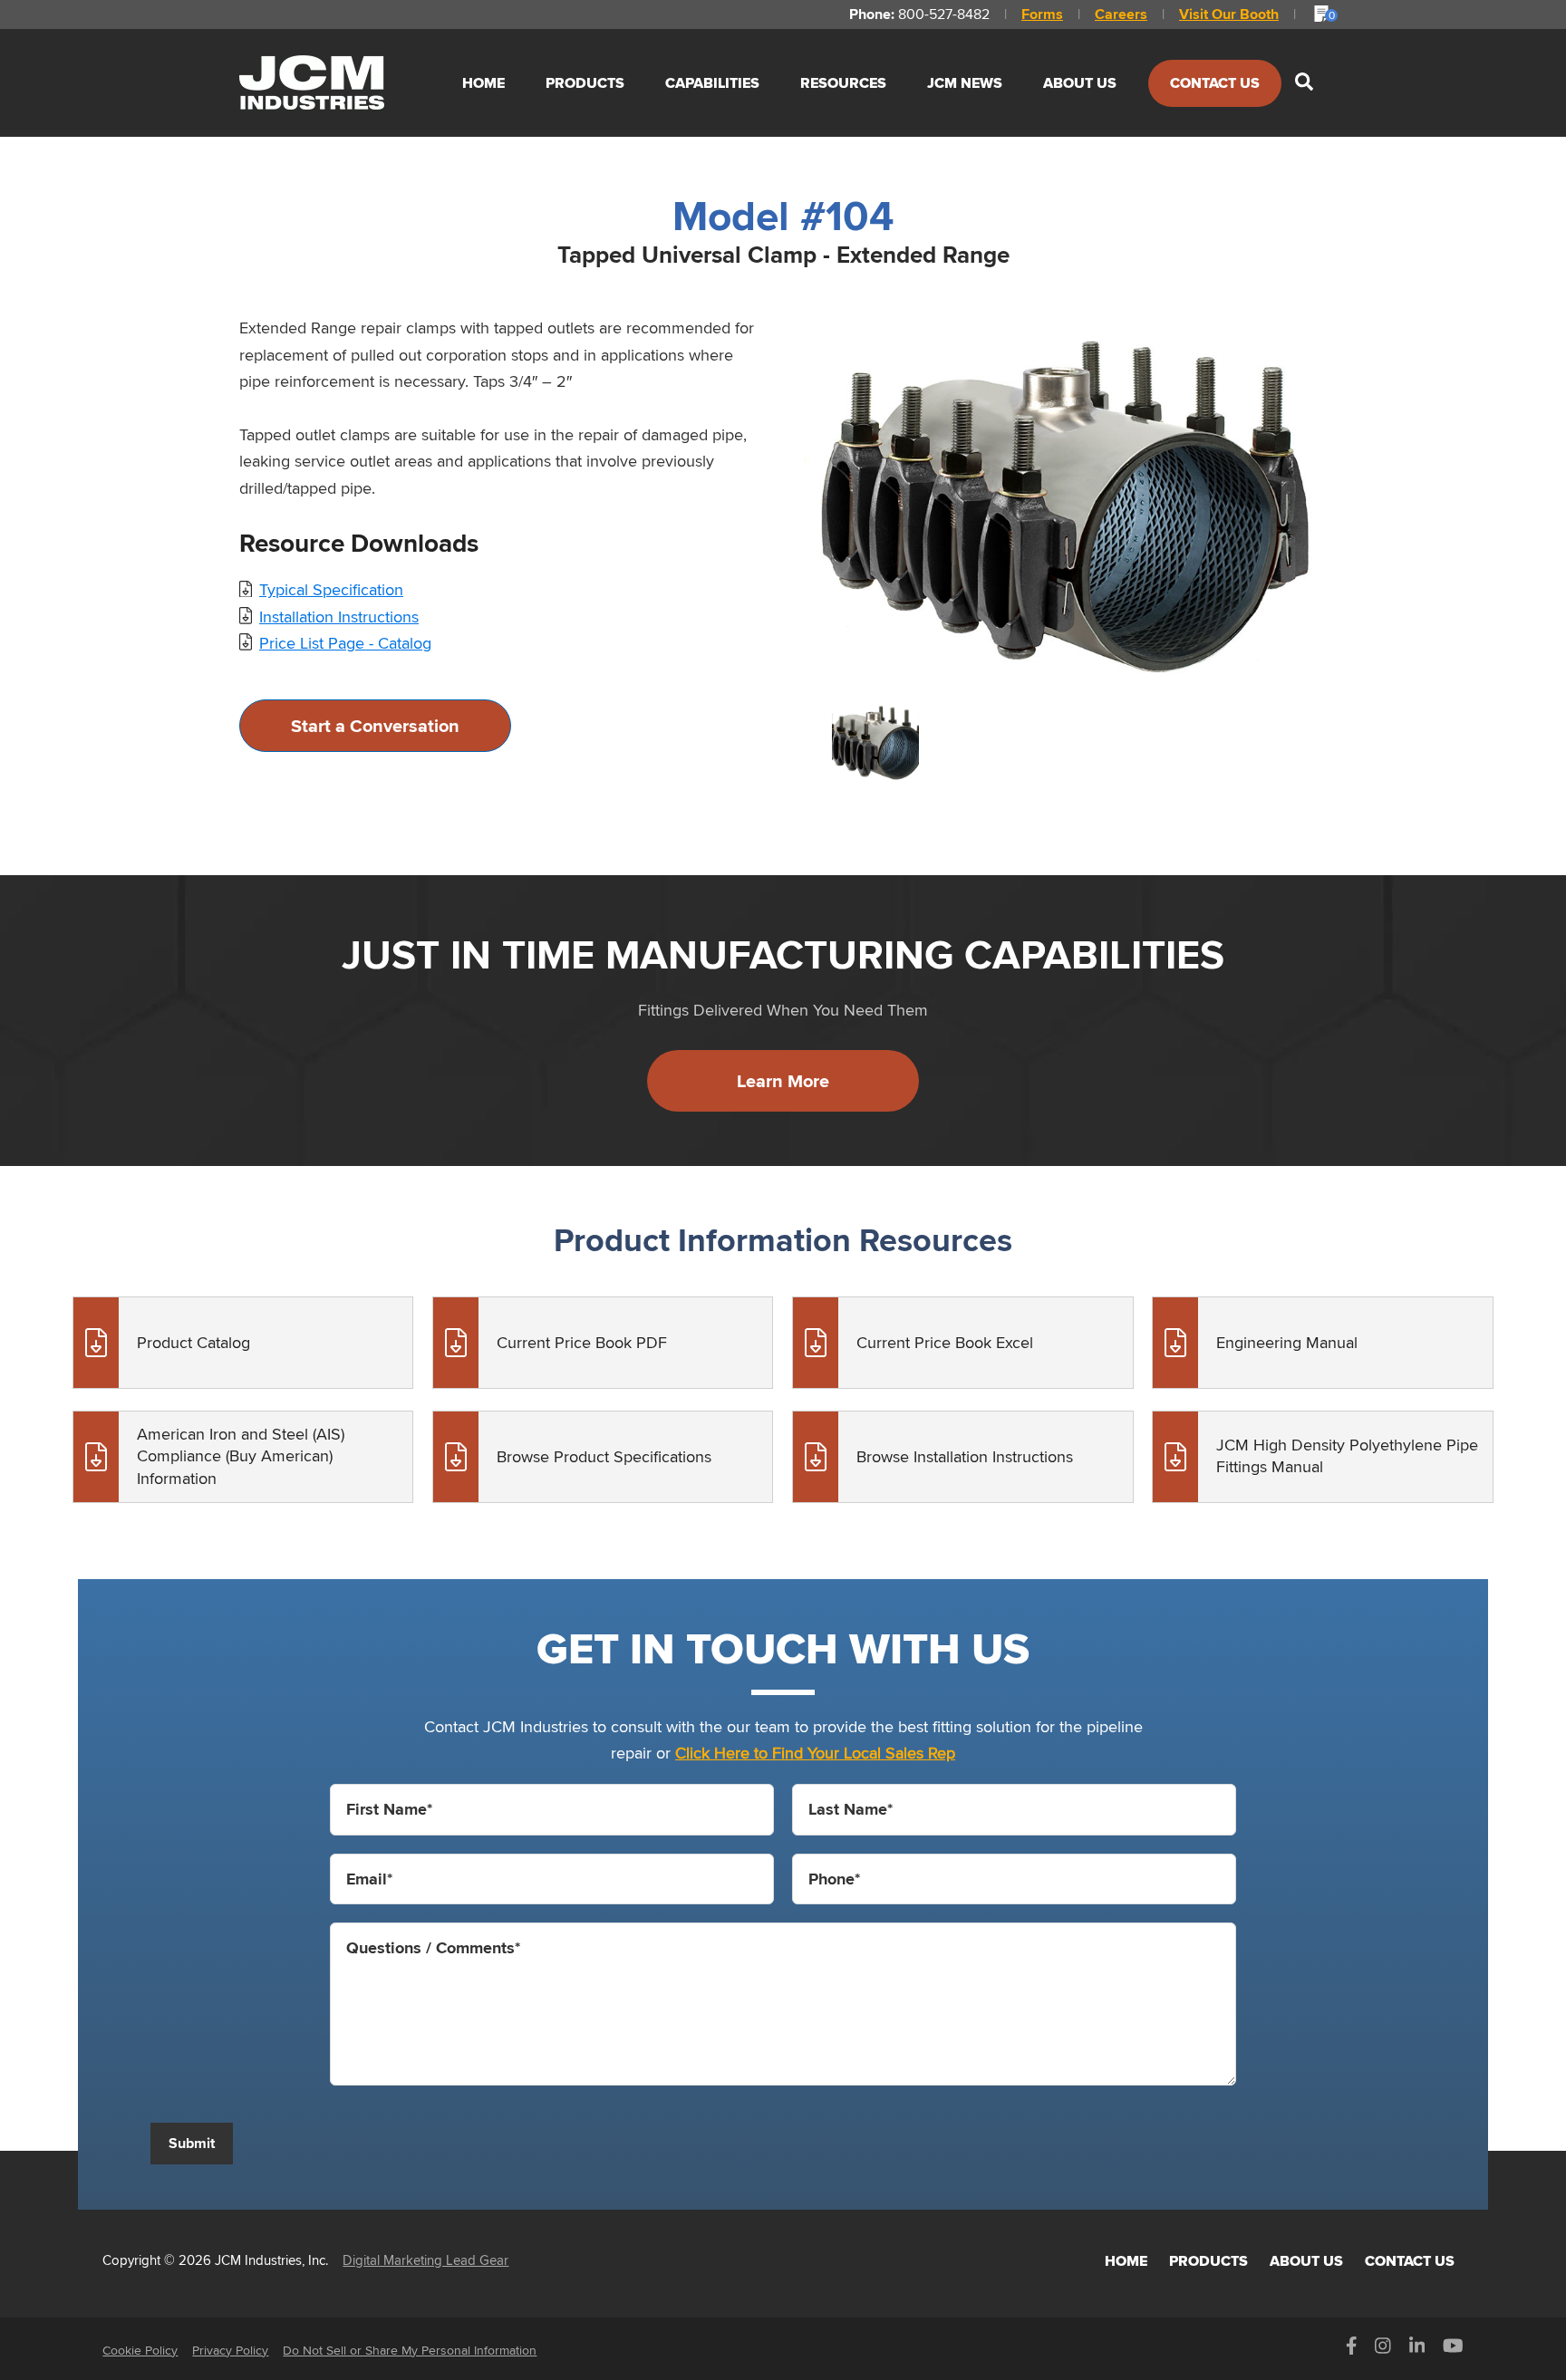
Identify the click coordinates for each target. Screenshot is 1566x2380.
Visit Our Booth (1229, 14)
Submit (192, 2143)
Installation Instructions (339, 617)
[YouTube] (1453, 2350)
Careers (1121, 14)
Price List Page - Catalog (345, 643)
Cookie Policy (140, 2350)
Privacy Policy (230, 2350)
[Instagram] (1383, 2350)
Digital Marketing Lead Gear (425, 2260)
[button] (1304, 83)
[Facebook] (1352, 2350)
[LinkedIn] (1417, 2350)
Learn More (783, 1081)
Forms (1042, 14)
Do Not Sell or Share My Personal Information (410, 2350)
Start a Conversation (375, 726)
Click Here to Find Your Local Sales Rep (815, 1753)
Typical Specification (331, 589)
